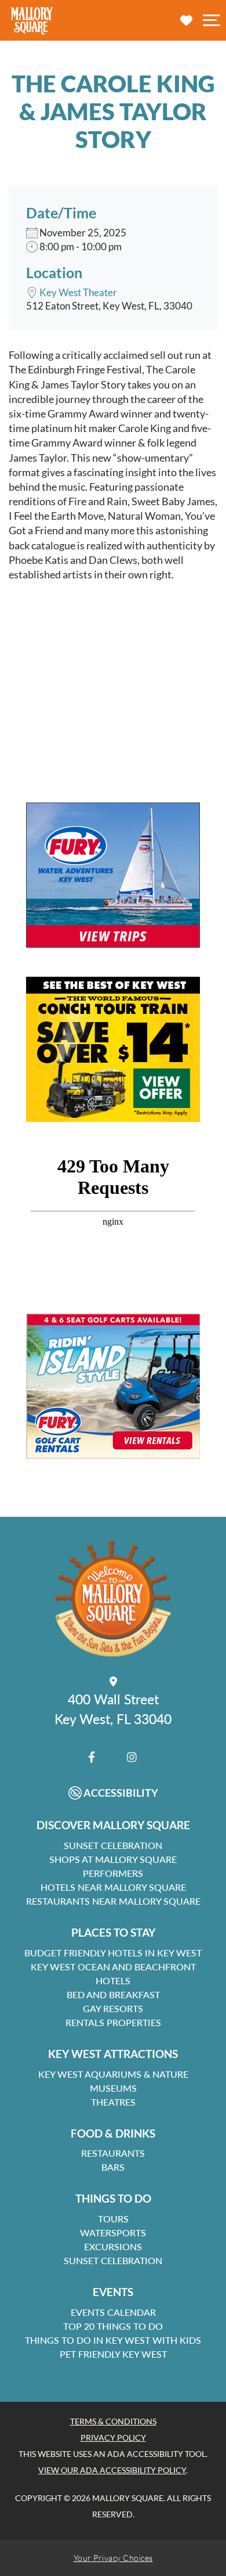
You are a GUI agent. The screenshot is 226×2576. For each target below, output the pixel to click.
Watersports (113, 2233)
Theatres (113, 2102)
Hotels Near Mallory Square (113, 1887)
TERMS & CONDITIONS (113, 2421)
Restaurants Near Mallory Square (113, 1901)
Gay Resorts (113, 2008)
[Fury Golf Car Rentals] (113, 1386)
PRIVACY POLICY (113, 2438)
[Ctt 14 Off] (113, 1049)
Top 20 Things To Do (113, 2326)
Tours (113, 2219)
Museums (113, 2088)
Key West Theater (78, 292)
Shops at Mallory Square (113, 1859)
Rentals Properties (113, 2022)
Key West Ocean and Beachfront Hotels (113, 1974)
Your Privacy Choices (113, 2558)
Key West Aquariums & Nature (113, 2074)
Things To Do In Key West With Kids (113, 2340)
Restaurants (113, 2153)
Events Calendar (113, 2312)
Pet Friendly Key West (113, 2354)
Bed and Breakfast (113, 1994)
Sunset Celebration (113, 1845)
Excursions (113, 2246)
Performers (113, 1873)
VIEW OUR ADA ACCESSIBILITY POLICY (112, 2470)
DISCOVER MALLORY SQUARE (113, 1825)
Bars (113, 2167)
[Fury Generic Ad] (113, 875)
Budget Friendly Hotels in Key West (113, 1953)
